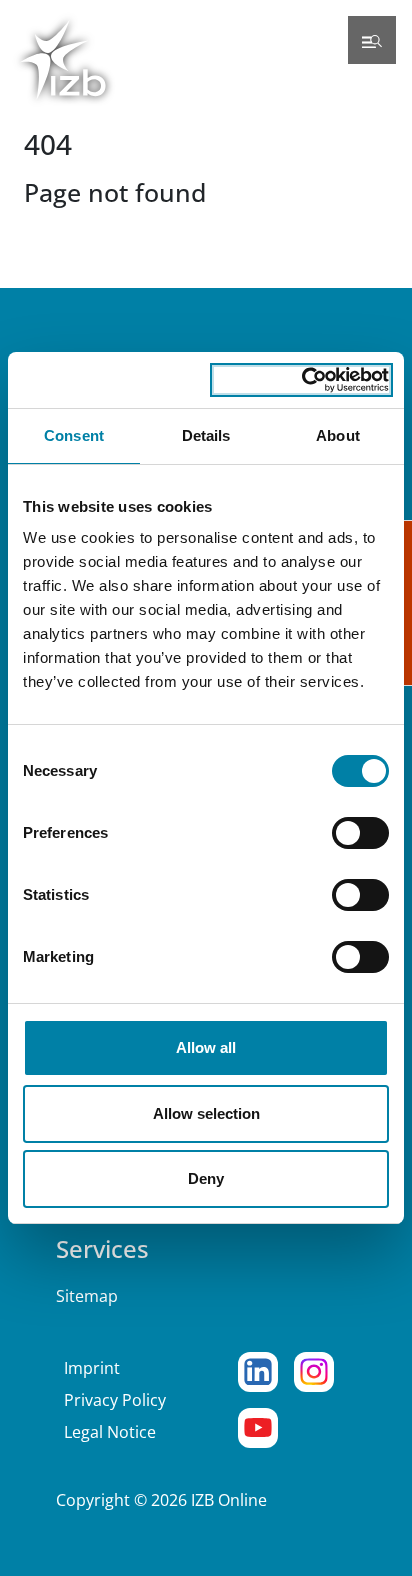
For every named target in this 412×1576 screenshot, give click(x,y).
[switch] (360, 833)
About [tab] (338, 435)
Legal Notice (110, 1432)
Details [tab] (206, 435)
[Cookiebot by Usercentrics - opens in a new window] (301, 380)
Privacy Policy (115, 1400)
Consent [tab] (74, 435)
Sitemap (87, 1296)
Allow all (206, 1047)
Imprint (92, 1368)
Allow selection (206, 1113)
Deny (206, 1178)
